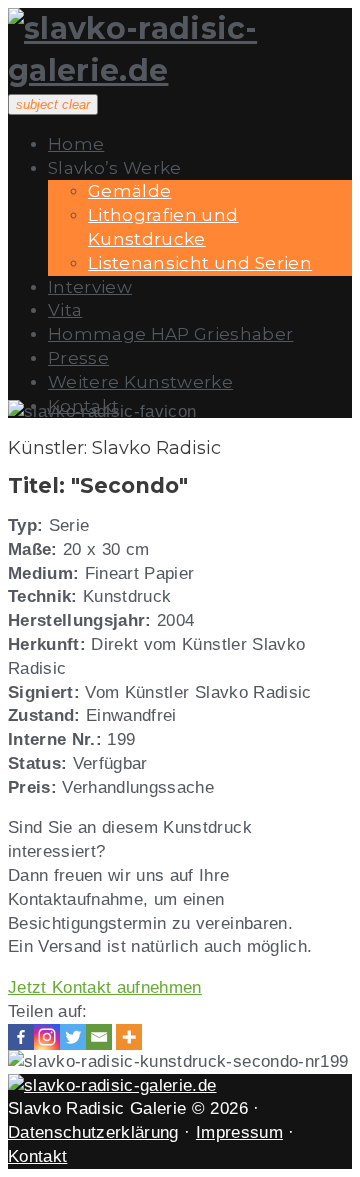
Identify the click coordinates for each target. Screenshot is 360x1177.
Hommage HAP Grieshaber (170, 334)
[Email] (99, 1037)
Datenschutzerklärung (93, 1132)
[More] (129, 1037)
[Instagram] (47, 1037)
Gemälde (129, 191)
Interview (90, 287)
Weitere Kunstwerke (140, 382)
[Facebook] (21, 1037)
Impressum (239, 1132)
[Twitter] (73, 1037)
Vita (65, 310)
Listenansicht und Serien (200, 263)
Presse (78, 358)
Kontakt (37, 1156)
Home (76, 144)
